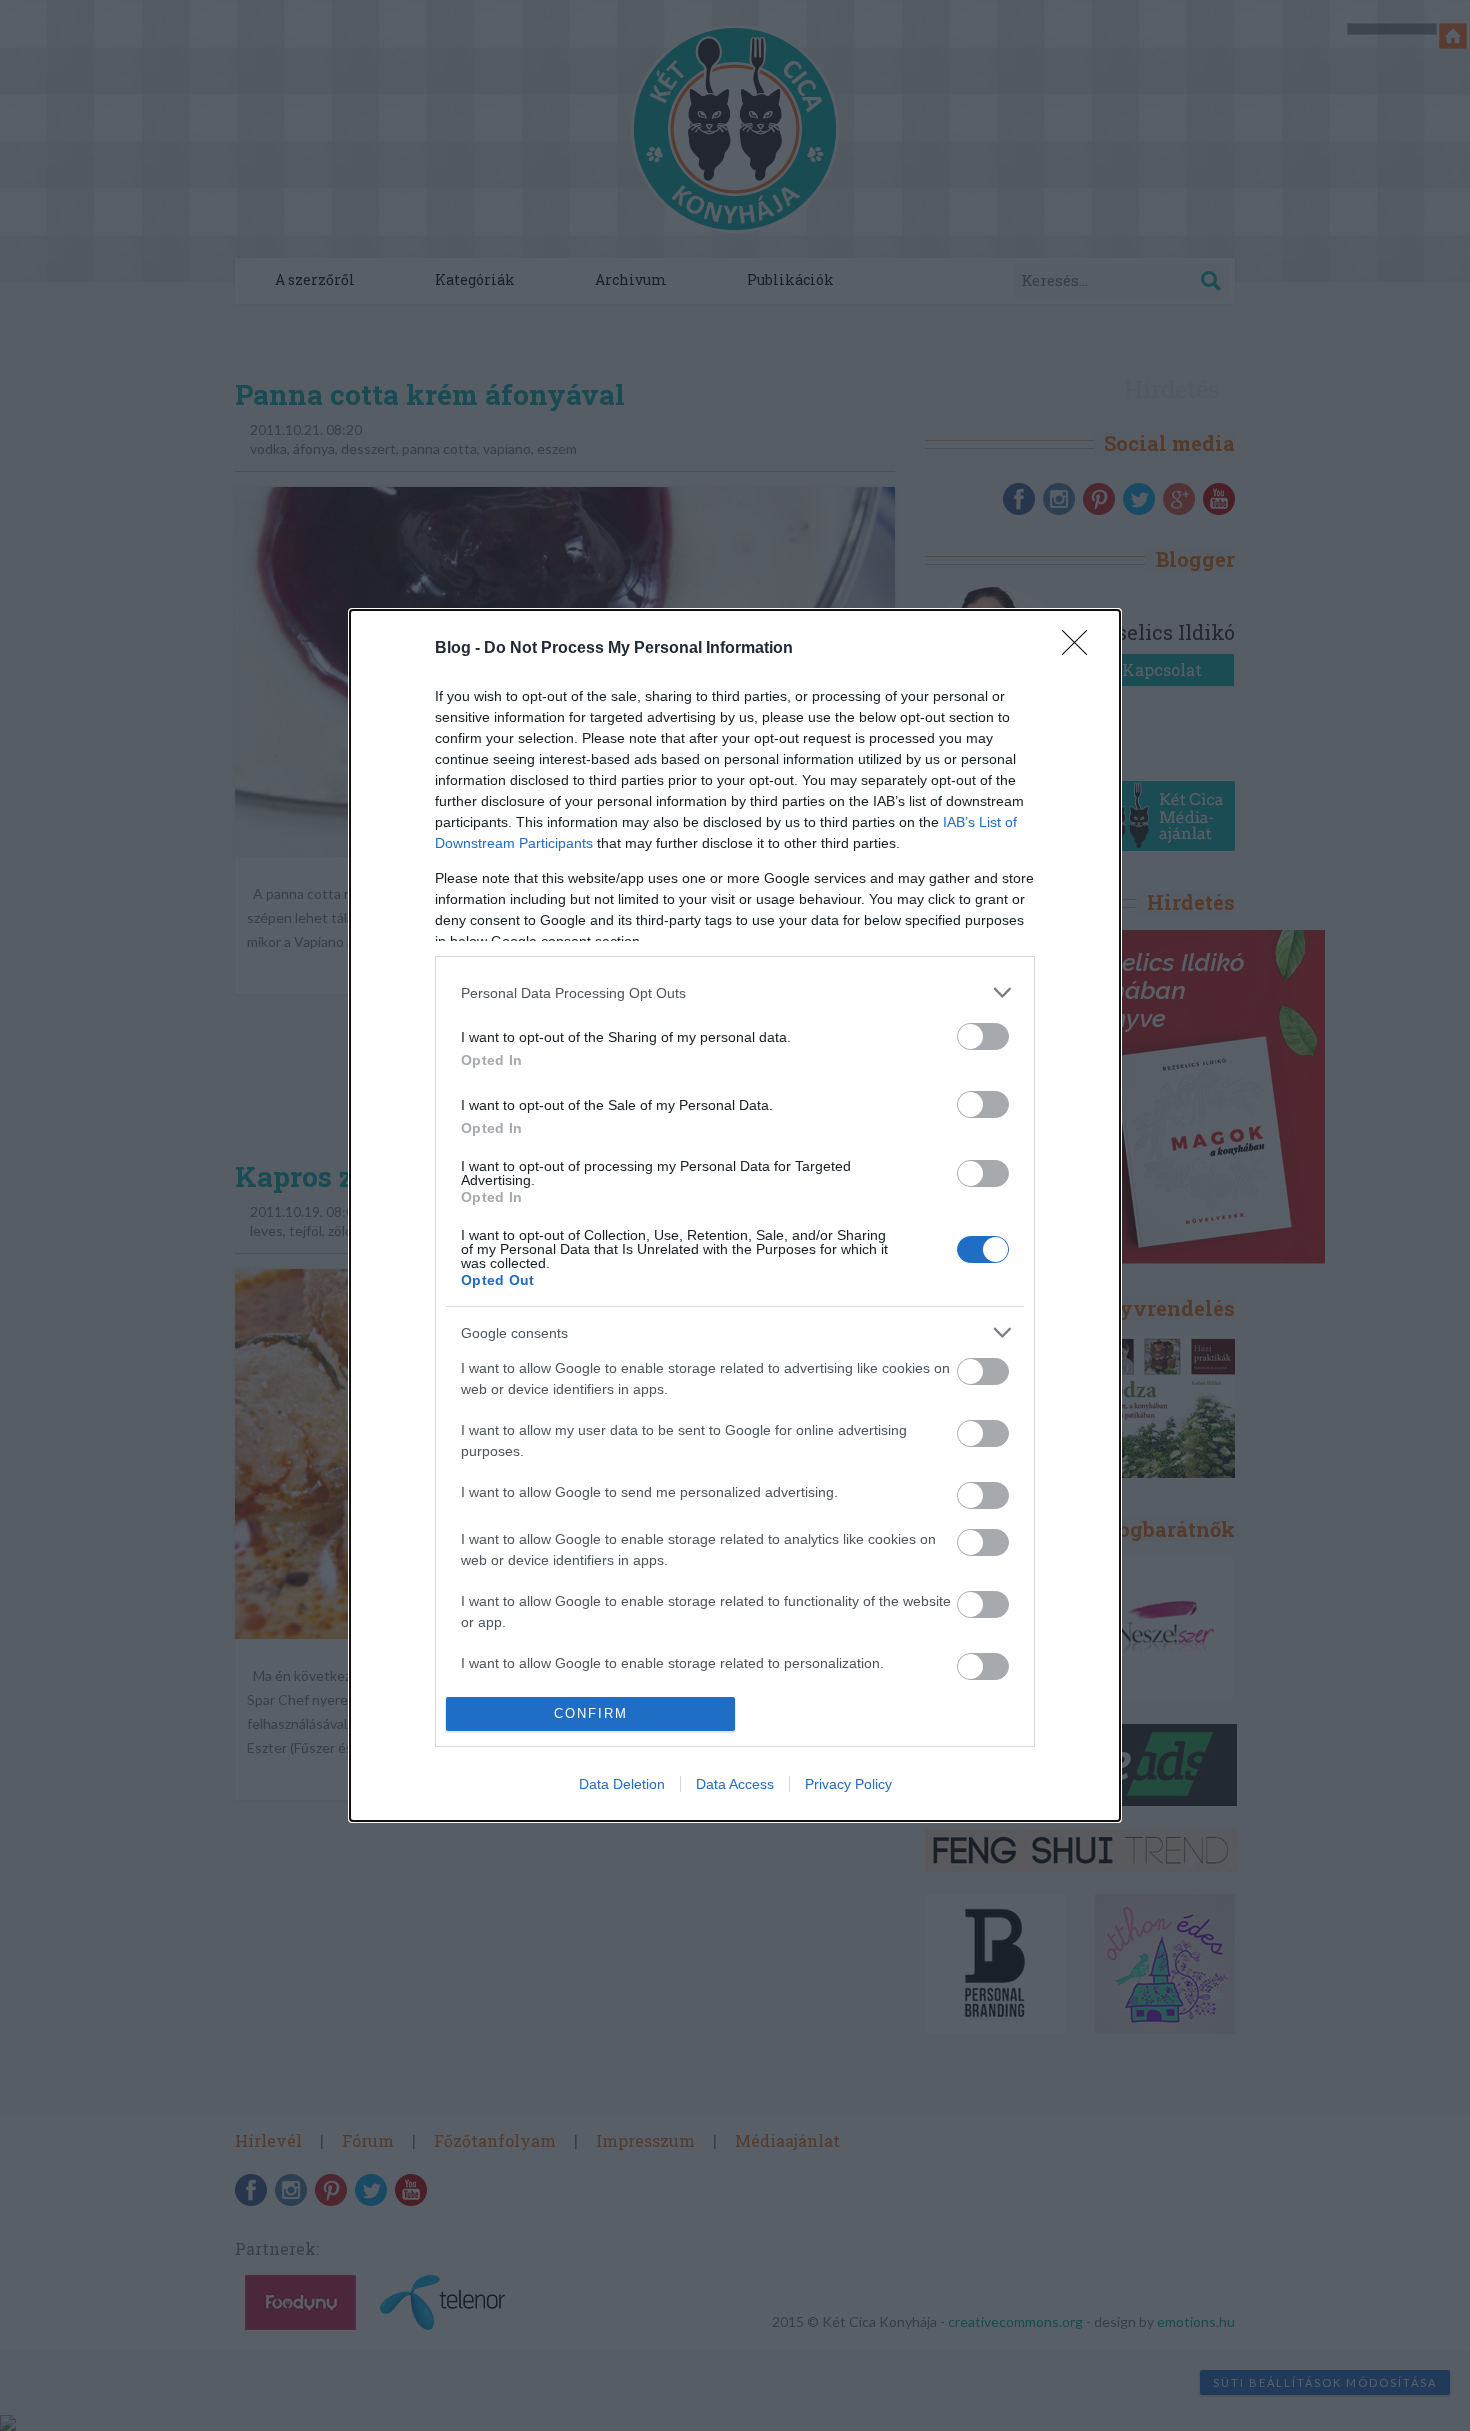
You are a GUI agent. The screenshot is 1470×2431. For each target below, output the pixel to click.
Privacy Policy (848, 1784)
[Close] (1081, 649)
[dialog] (735, 1215)
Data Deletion (622, 1784)
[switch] (983, 1036)
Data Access (735, 1784)
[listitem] (735, 992)
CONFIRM (591, 1713)
